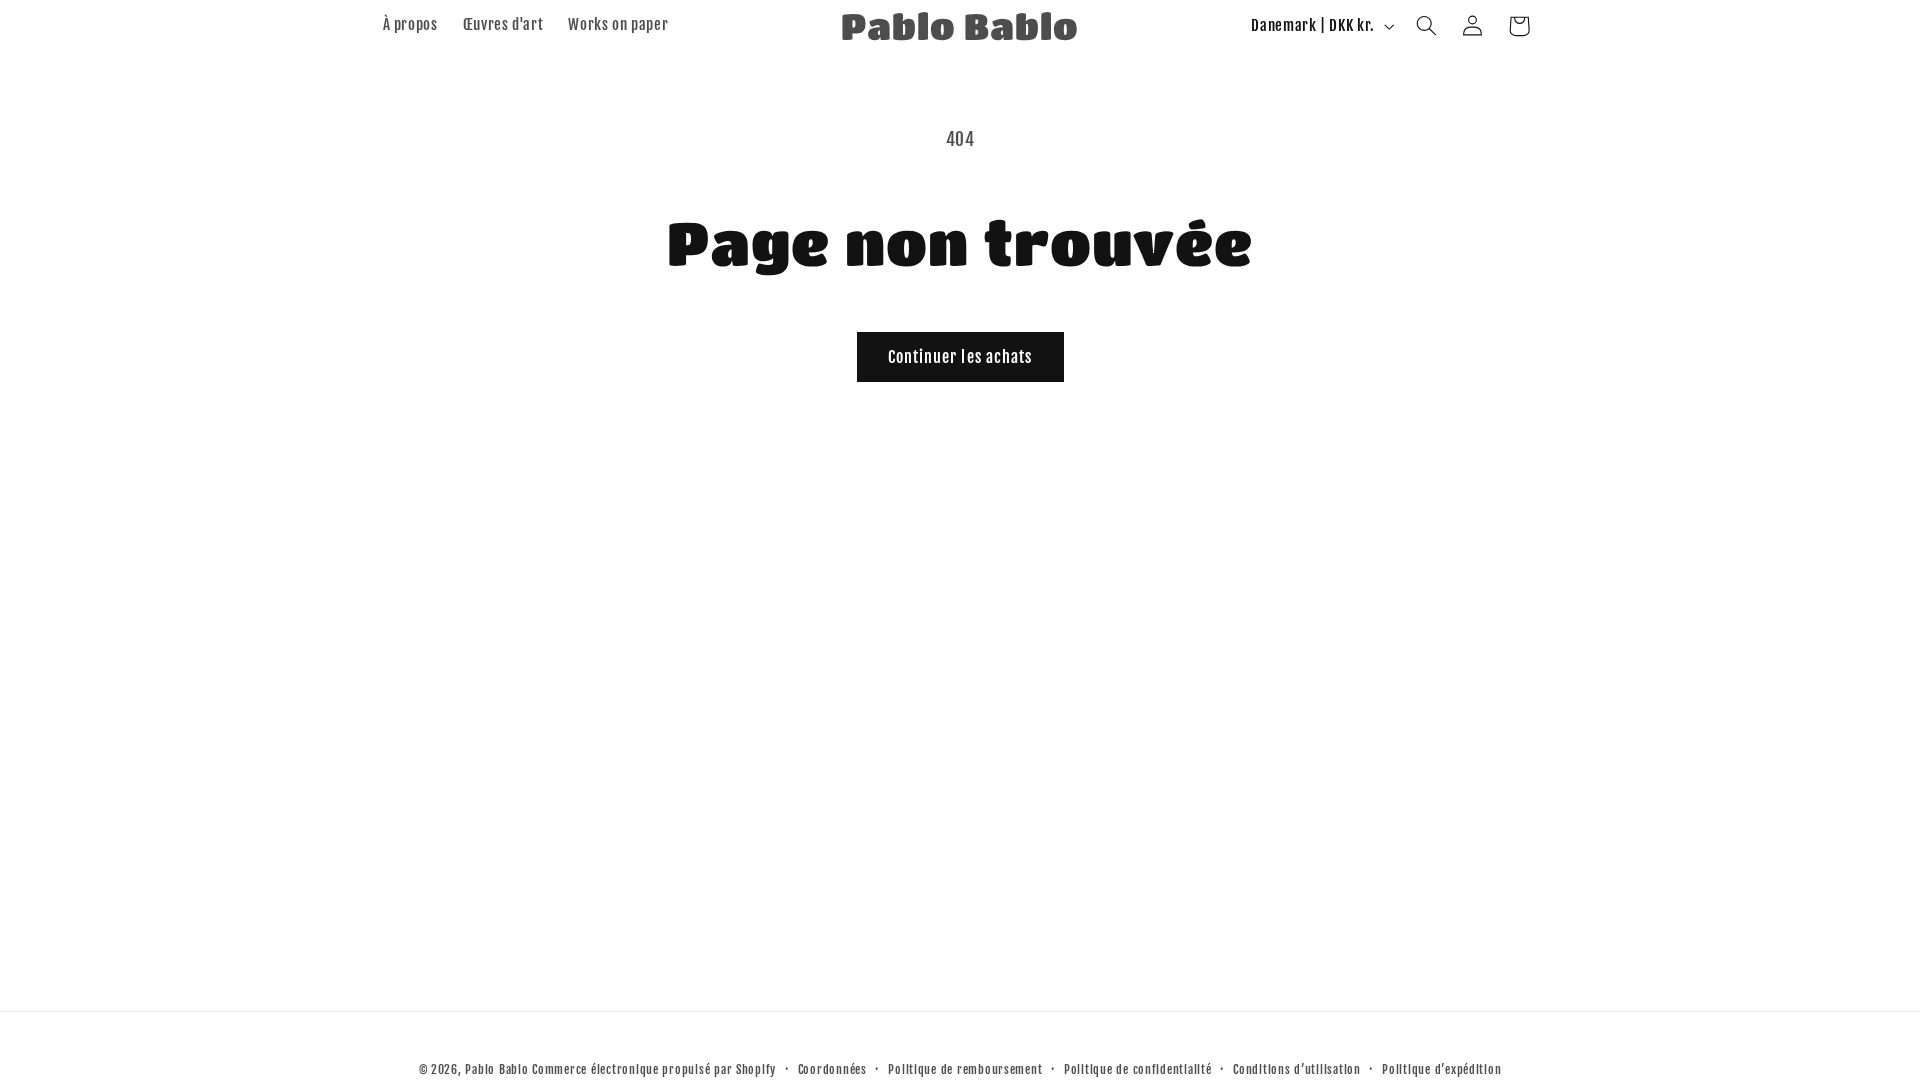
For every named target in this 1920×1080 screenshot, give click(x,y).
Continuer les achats (960, 357)
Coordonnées (832, 1069)
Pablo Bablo (496, 1069)
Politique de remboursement (965, 1069)
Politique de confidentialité (1138, 1069)
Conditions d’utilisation (1297, 1069)
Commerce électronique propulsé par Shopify (654, 1069)
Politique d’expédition (1441, 1069)
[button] (1426, 26)
